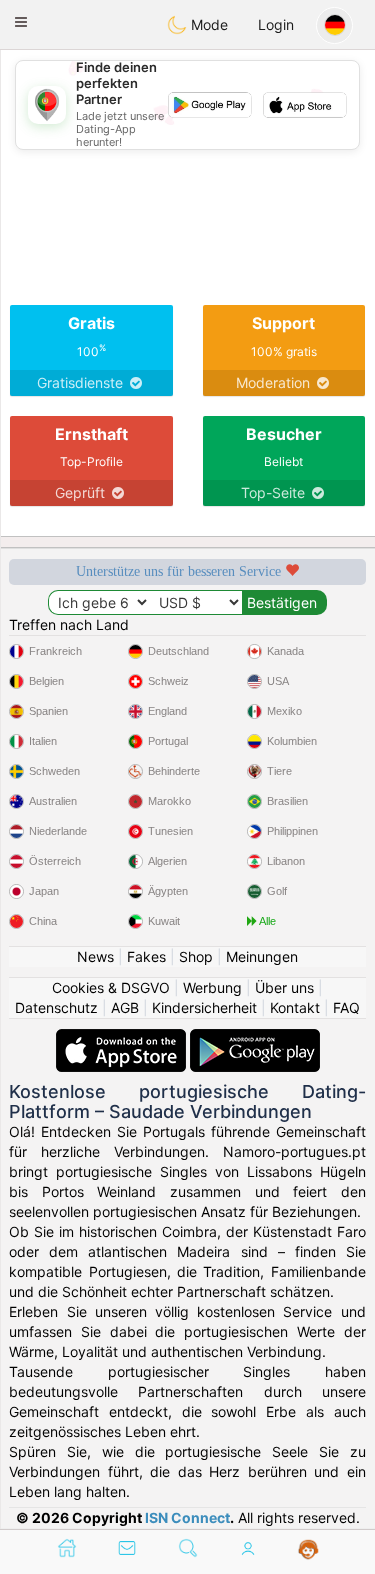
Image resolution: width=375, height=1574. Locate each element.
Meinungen (262, 956)
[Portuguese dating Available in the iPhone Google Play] (255, 1038)
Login (276, 24)
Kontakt (295, 1007)
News (95, 956)
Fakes (146, 956)
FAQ (346, 1007)
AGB (125, 1007)
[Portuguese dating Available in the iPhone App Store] (123, 1038)
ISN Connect (187, 1517)
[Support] (308, 1550)
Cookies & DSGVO (111, 987)
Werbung (212, 987)
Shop (196, 956)
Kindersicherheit (204, 1007)
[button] (21, 22)
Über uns (284, 987)
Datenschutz (56, 1007)
